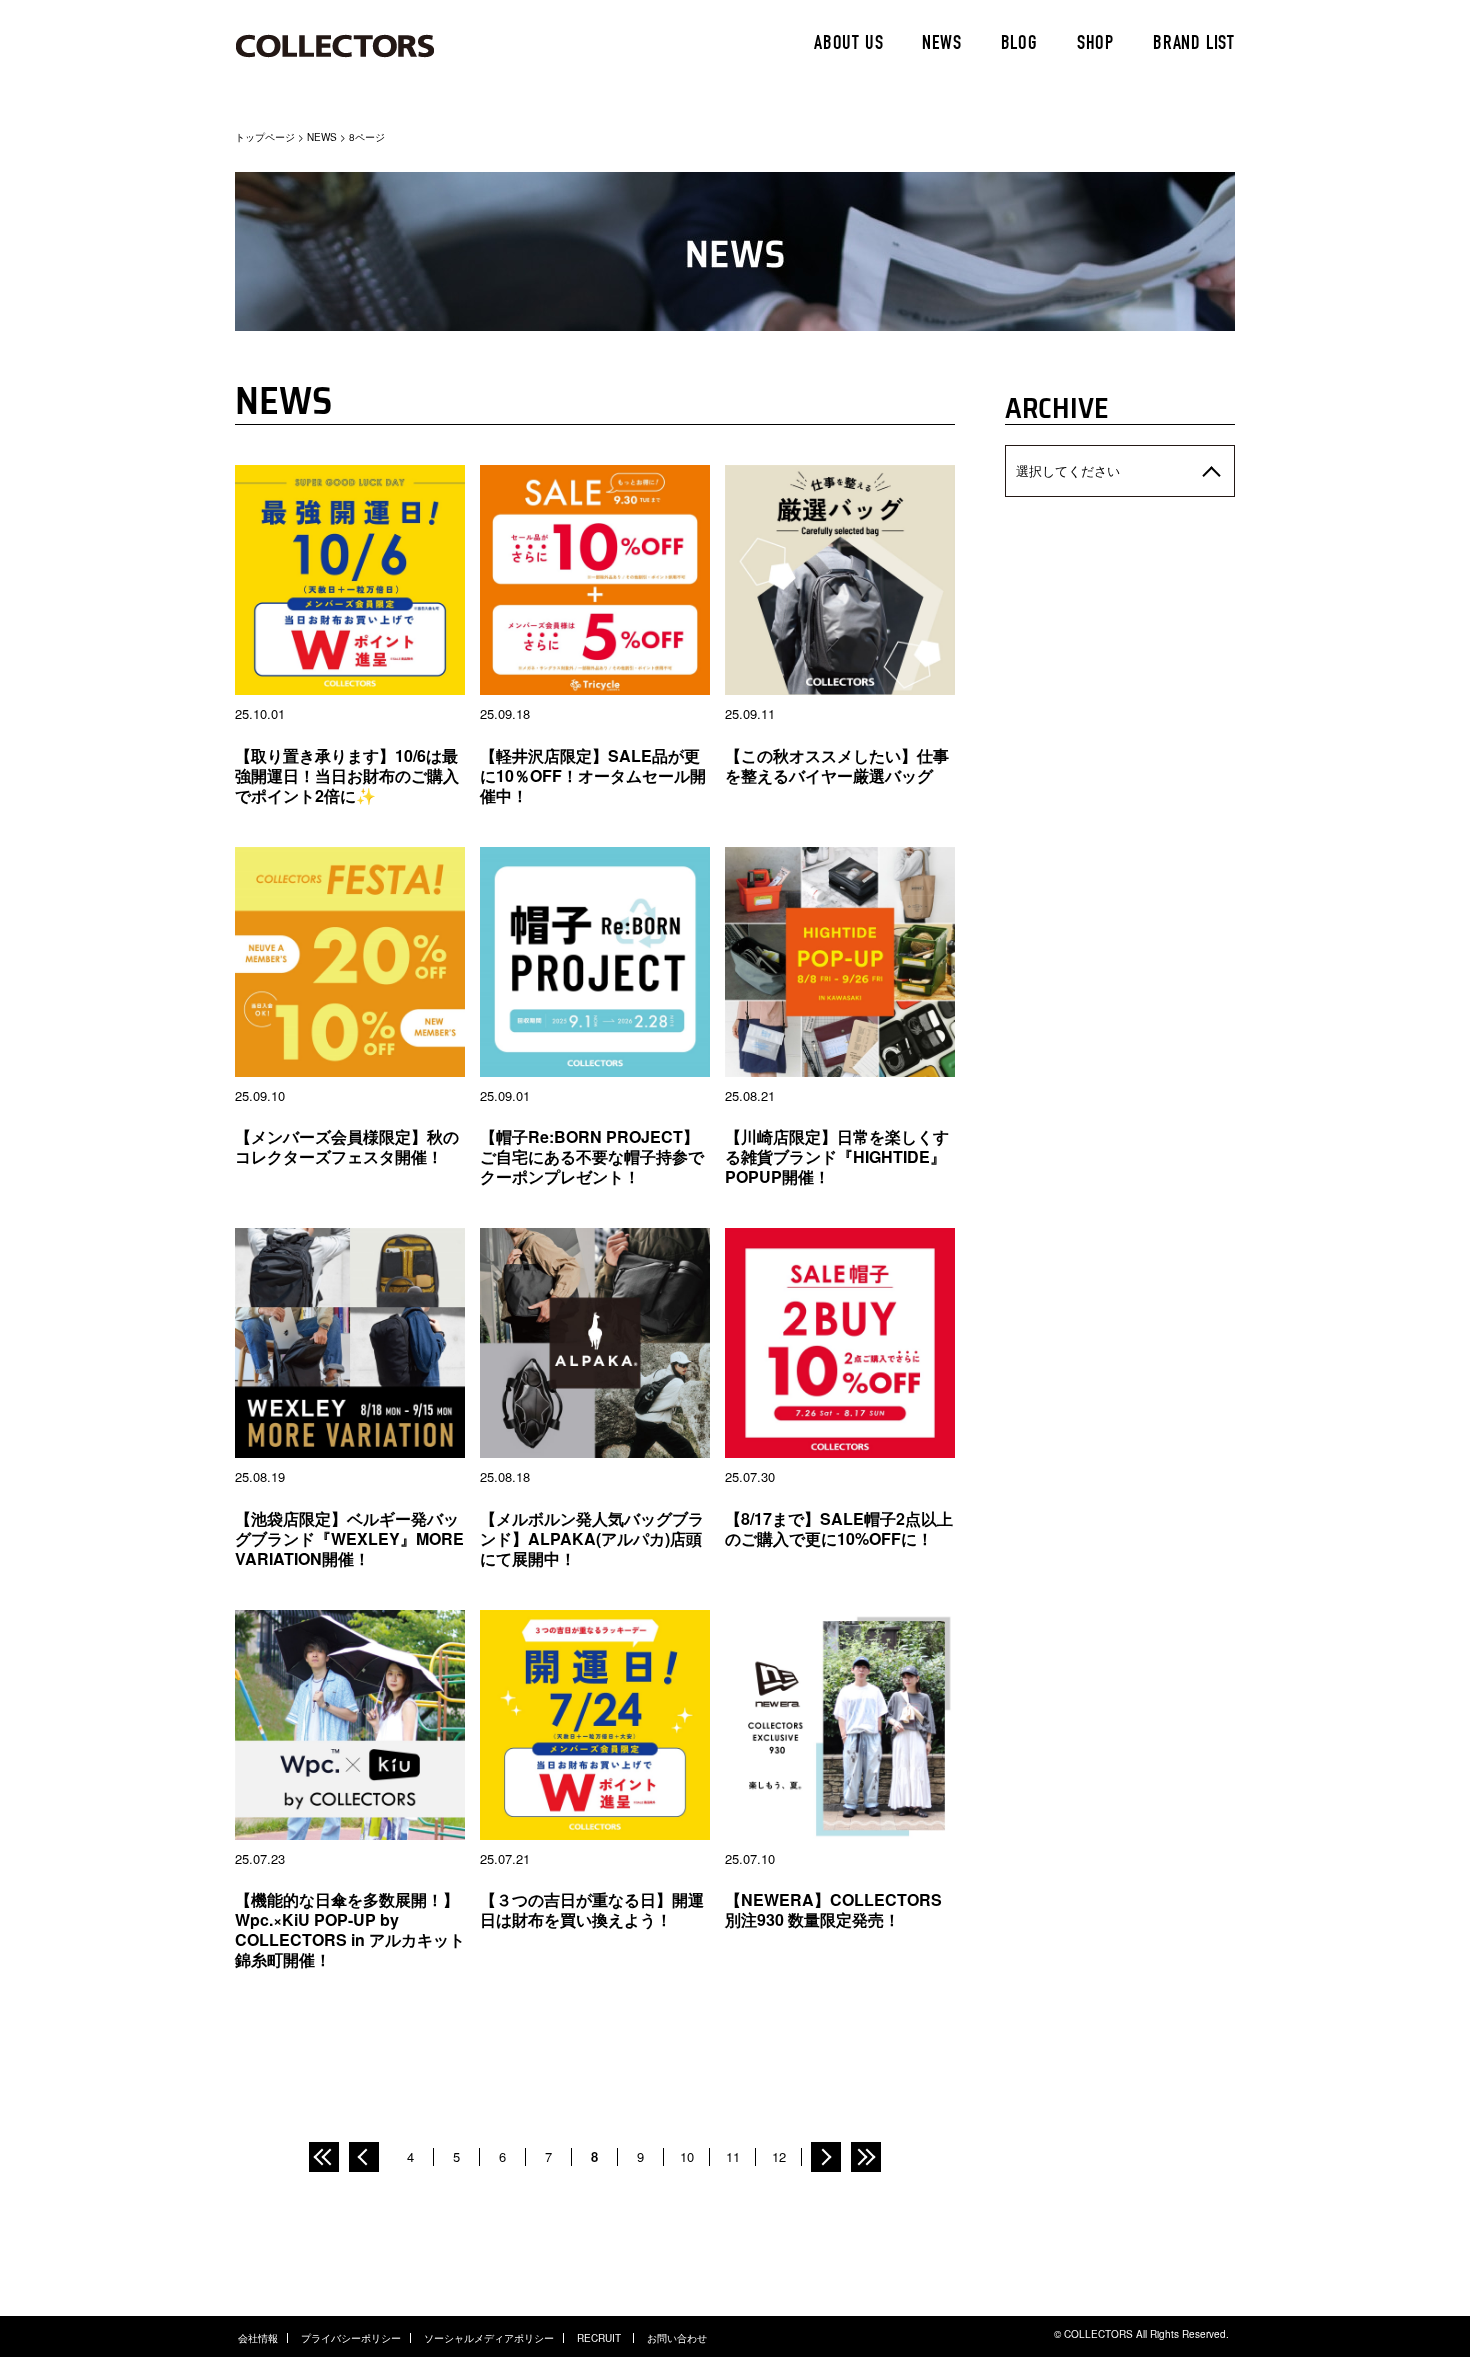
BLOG (1019, 45)
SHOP (1095, 45)
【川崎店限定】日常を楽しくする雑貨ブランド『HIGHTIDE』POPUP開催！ (837, 1156)
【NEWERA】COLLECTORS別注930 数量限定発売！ (833, 1909)
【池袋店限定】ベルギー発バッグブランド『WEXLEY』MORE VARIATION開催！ (349, 1538)
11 (733, 2157)
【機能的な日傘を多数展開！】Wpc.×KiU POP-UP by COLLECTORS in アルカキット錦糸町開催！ (350, 1929)
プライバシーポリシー (351, 2338)
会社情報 (258, 2338)
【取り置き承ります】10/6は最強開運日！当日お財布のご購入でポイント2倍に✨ (347, 775)
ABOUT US (848, 45)
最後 (866, 2157)
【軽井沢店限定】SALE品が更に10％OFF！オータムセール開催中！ (593, 775)
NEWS (941, 45)
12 (779, 2157)
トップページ (265, 137)
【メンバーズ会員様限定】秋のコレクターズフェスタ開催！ (347, 1146)
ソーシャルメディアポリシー (489, 2338)
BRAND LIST (1194, 45)
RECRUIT (600, 2338)
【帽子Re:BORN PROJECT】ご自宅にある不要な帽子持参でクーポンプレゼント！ (592, 1156)
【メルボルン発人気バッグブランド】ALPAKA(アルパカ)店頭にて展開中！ (592, 1538)
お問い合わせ (677, 2338)
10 (687, 2157)
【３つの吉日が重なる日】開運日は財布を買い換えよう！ (592, 1909)
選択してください (1068, 470)
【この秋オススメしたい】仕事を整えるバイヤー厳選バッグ (837, 765)
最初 (324, 2157)
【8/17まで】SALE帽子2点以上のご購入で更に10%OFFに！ (839, 1528)
